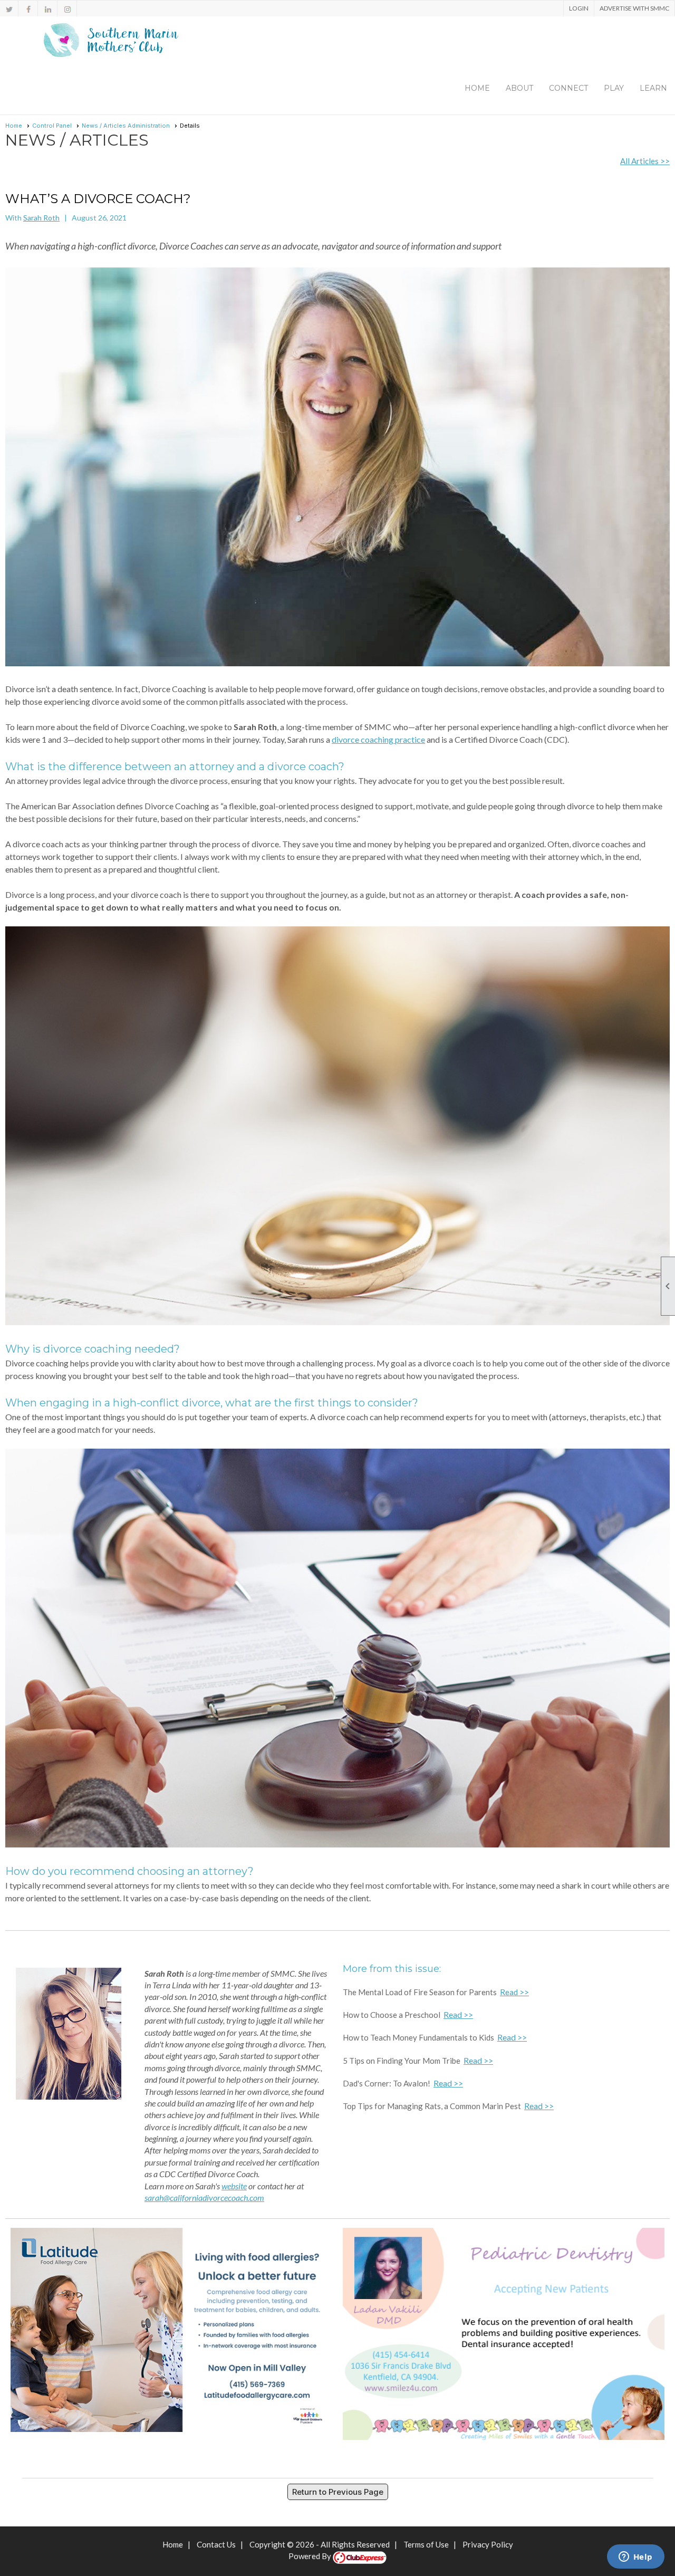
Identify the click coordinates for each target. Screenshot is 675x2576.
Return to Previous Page (338, 2492)
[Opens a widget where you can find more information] (635, 2558)
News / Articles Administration (126, 126)
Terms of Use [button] (426, 2544)
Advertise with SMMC (634, 8)
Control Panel (52, 126)
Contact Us (216, 2544)
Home (477, 88)
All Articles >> (645, 161)
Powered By (311, 2556)
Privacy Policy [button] (488, 2544)
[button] (519, 88)
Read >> (514, 1992)
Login (579, 8)
